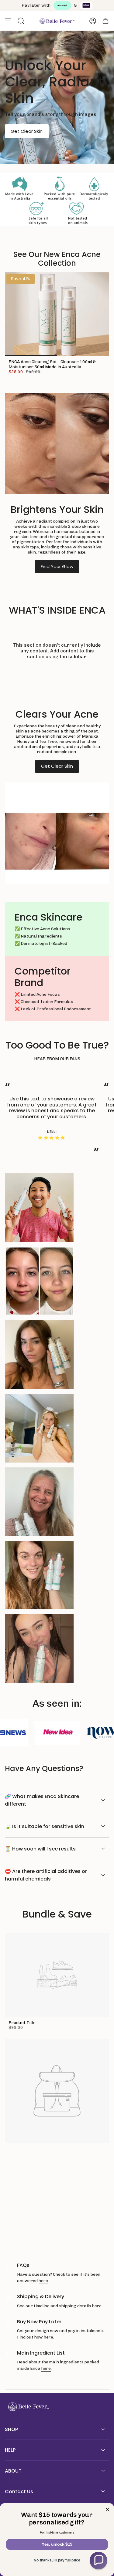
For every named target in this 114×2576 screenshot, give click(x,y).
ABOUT (13, 2471)
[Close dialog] (108, 2510)
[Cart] (105, 21)
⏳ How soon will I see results (40, 1849)
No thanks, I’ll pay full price (57, 2560)
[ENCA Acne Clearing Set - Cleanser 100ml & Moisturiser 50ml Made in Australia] (57, 314)
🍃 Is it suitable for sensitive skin (45, 1826)
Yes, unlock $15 (57, 2544)
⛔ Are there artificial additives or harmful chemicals (46, 1875)
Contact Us (19, 2492)
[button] (98, 2561)
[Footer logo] (28, 2407)
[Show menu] (8, 21)
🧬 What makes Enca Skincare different (42, 1800)
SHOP (11, 2429)
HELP (10, 2450)
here (43, 2281)
